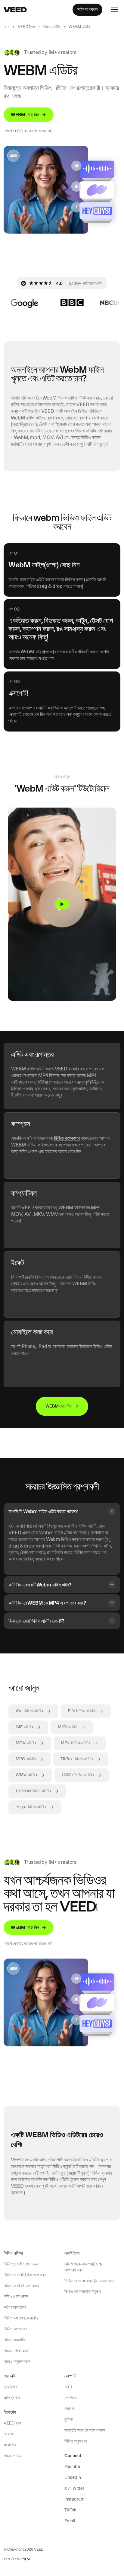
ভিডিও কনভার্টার (15, 2340)
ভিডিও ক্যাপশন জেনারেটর (21, 2318)
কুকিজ (68, 2419)
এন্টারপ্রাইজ (12, 2398)
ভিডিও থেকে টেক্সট (16, 2351)
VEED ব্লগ (12, 2423)
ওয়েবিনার (10, 2445)
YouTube (72, 2466)
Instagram (74, 2499)
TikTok (70, 2510)
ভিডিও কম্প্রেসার (67, 1138)
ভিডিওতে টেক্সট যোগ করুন (21, 2286)
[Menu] (114, 10)
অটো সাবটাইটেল (15, 2307)
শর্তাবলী (70, 2409)
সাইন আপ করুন (87, 9)
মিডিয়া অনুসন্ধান (76, 2441)
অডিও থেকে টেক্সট (16, 2296)
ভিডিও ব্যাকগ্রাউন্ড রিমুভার (83, 2291)
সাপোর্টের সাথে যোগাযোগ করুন (85, 2430)
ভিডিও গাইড (12, 2456)
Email (70, 2521)
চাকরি (68, 2387)
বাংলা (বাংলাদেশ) (15, 2559)
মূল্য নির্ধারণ (11, 2387)
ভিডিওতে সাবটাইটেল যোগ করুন (25, 2275)
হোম (6, 27)
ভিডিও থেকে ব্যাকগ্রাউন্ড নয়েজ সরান (89, 2281)
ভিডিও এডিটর (52, 27)
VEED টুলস (26, 27)
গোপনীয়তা (71, 2398)
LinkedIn (73, 2477)
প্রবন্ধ (8, 2434)
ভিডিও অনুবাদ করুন (17, 2361)
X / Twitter (74, 2488)
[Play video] (62, 904)
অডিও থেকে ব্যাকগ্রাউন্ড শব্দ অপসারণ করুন (84, 2267)
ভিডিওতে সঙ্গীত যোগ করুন (21, 2264)
